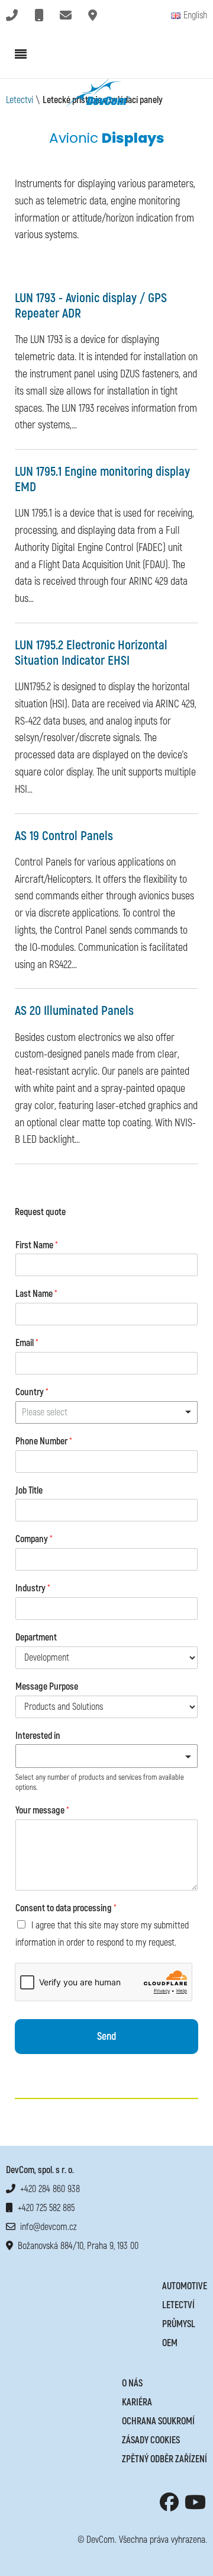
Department (36, 1638)
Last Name (36, 1294)
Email (27, 1343)
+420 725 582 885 (44, 2208)
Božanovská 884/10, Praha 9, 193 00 (76, 2246)
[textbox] (101, 1757)
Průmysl (179, 2324)
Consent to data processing (66, 1908)
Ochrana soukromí (158, 2421)
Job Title (29, 1491)
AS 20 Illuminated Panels (74, 1011)
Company (34, 1539)
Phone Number (44, 1441)
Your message (42, 1811)
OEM (170, 2343)
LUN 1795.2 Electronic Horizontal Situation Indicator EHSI (91, 653)
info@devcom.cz (46, 2227)
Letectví (20, 100)
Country (32, 1392)
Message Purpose (47, 1687)
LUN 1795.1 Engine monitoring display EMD (102, 480)
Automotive (185, 2286)
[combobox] (106, 1412)
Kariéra (137, 2402)
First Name (37, 1245)
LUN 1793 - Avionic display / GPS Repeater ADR (91, 306)
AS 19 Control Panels (64, 836)
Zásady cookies (151, 2440)
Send (106, 2037)
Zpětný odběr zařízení (164, 2459)
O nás (132, 2383)
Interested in (38, 1736)
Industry (33, 1588)
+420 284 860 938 (48, 2189)
